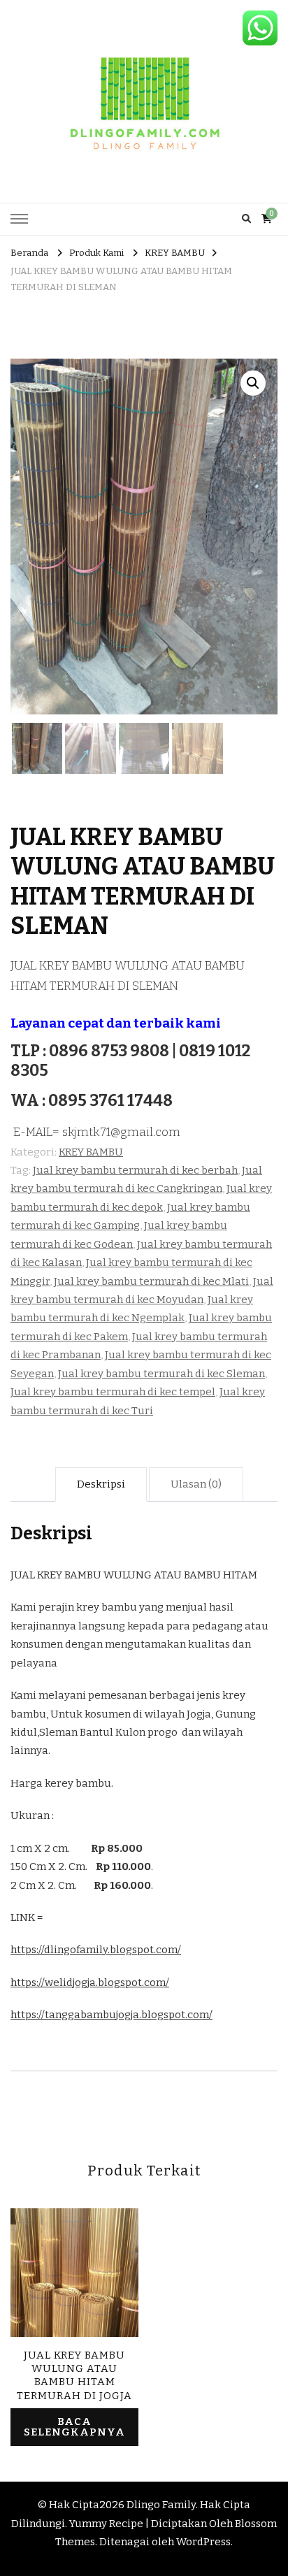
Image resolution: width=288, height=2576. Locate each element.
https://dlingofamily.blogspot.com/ (96, 1950)
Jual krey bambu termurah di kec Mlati (151, 1281)
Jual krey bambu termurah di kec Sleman (161, 1374)
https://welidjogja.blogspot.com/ (90, 1983)
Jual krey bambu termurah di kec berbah (135, 1170)
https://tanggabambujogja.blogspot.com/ (111, 2015)
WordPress (203, 2542)
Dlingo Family (161, 2505)
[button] (253, 383)
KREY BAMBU (91, 1152)
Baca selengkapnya (74, 2427)
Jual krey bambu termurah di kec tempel (113, 1392)
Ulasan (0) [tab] (196, 1484)
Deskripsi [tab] (101, 1484)
